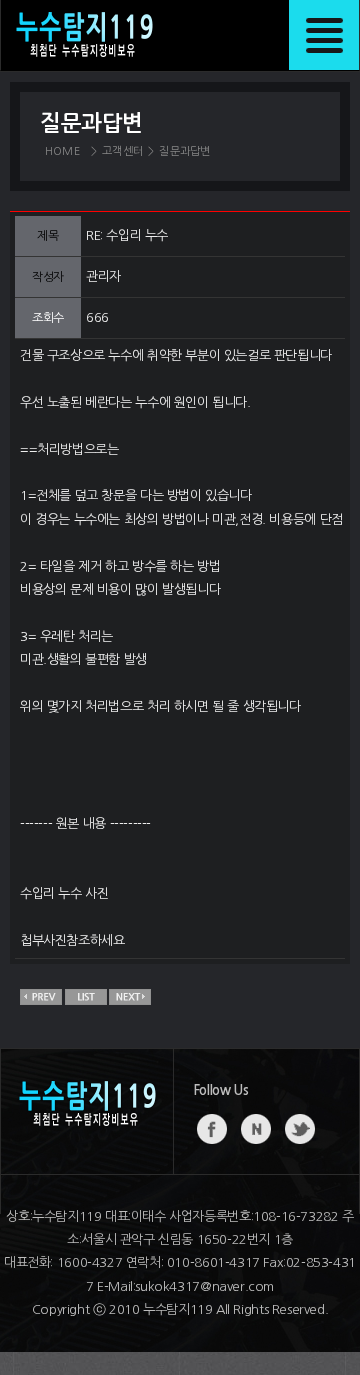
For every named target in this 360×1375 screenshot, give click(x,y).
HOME (62, 151)
